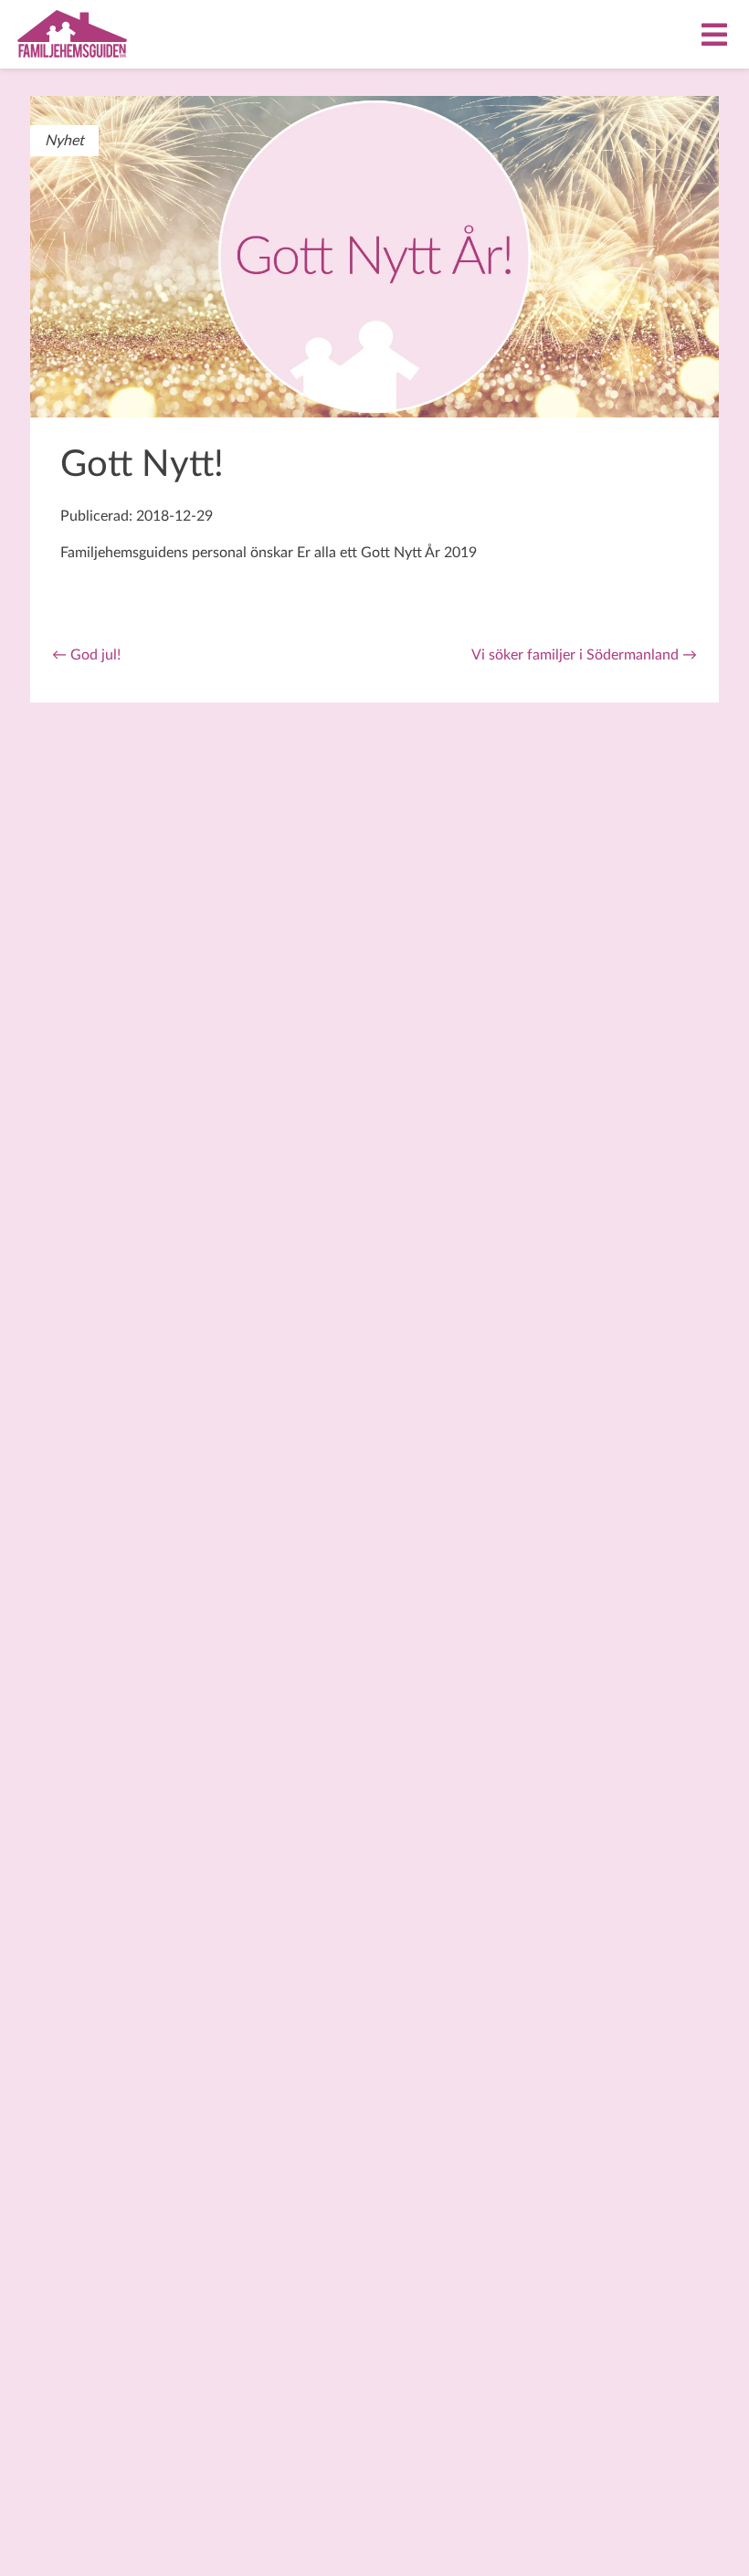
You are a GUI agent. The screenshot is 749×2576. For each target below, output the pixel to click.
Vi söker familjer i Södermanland (584, 655)
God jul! (86, 655)
